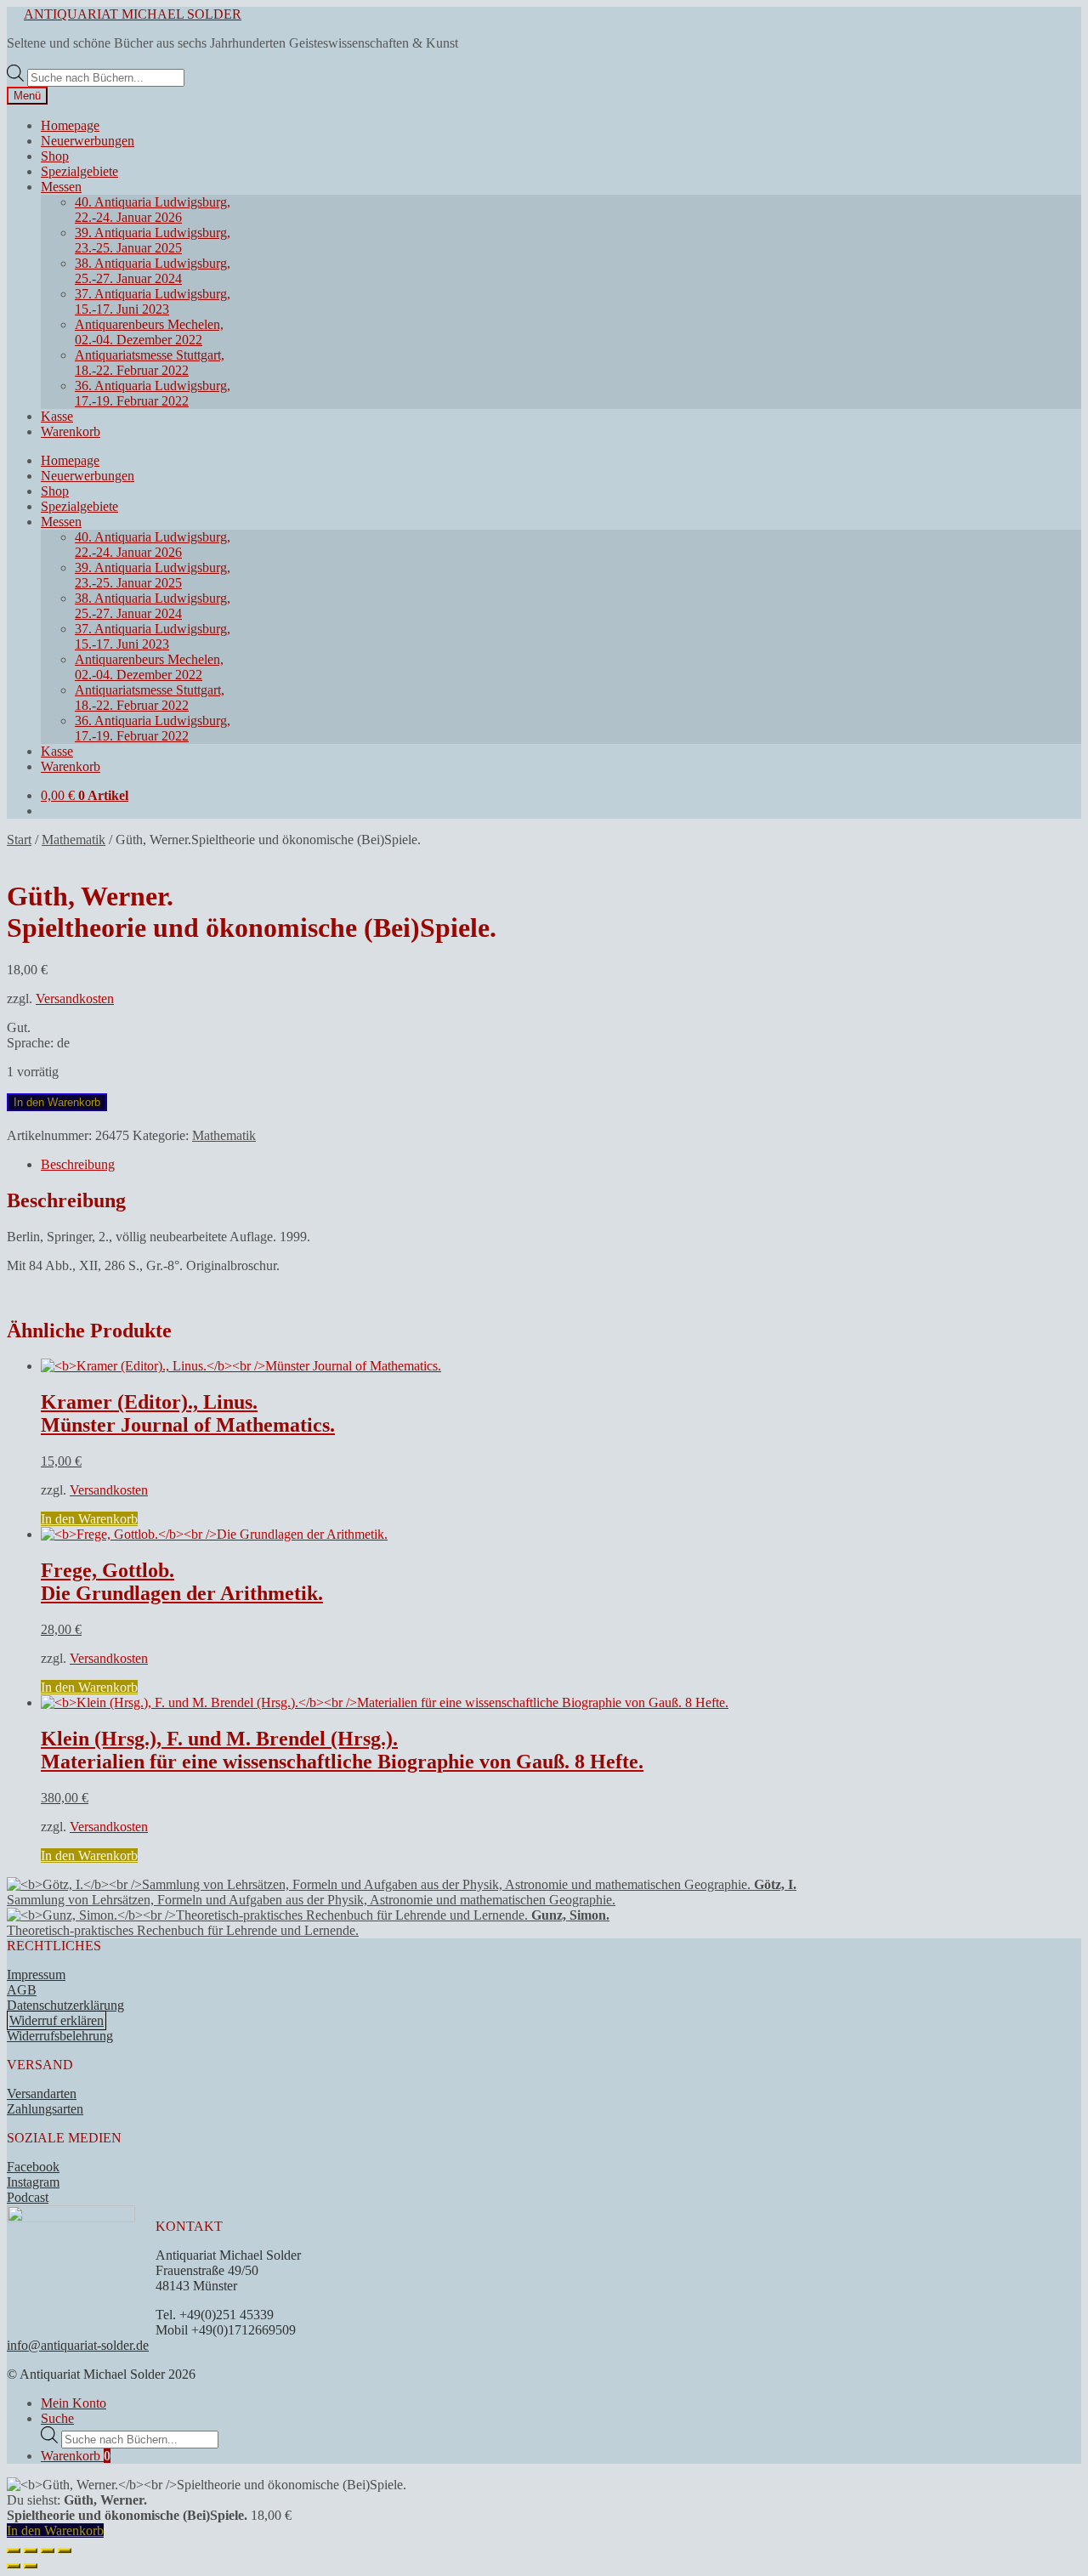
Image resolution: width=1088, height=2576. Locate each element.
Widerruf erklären (57, 2020)
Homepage (70, 125)
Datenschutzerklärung (65, 2005)
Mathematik (74, 840)
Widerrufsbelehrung (60, 2036)
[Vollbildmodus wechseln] (31, 2550)
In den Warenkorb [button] (89, 1519)
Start (19, 840)
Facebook (33, 2167)
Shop (55, 156)
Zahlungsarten (45, 2109)
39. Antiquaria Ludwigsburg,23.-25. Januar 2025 (153, 240)
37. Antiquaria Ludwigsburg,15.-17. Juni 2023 (153, 301)
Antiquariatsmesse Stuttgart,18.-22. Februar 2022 (150, 363)
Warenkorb (71, 431)
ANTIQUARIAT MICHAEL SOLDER (133, 14)
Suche (57, 2418)
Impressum (36, 1975)
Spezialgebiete (79, 171)
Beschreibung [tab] (78, 1164)
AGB (22, 1990)
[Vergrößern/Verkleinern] (14, 2550)
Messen (61, 187)
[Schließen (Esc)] (65, 2550)
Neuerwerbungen (88, 141)
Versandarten (42, 2094)
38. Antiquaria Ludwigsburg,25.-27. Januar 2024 (153, 271)
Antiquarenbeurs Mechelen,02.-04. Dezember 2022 (149, 332)
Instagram (33, 2182)
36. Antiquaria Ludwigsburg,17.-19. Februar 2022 (153, 393)
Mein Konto (74, 2403)
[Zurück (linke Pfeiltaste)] (14, 2566)
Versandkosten (75, 999)
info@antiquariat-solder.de (78, 2345)
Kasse (57, 416)
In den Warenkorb (57, 1102)
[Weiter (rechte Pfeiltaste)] (31, 2566)
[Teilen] (48, 2550)
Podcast (28, 2197)
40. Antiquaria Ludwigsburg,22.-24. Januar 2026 (153, 210)
